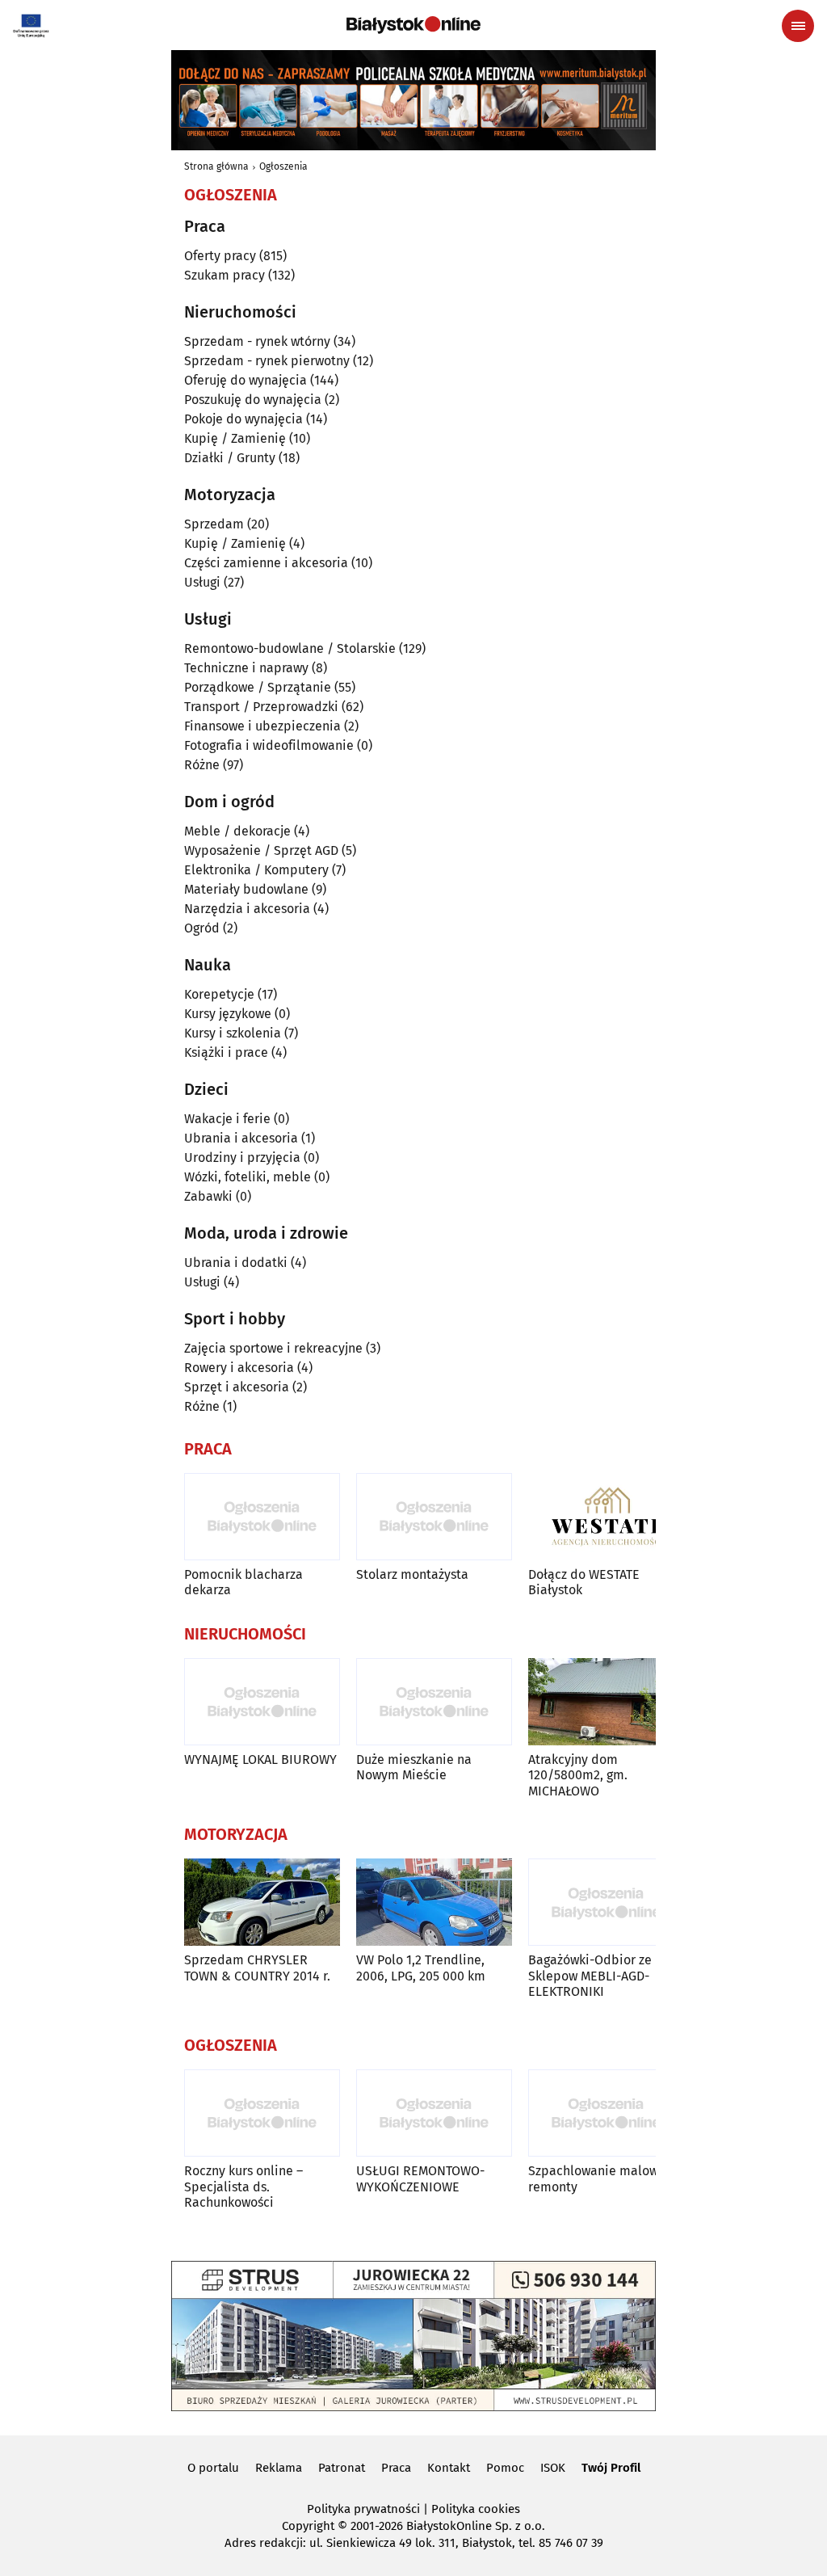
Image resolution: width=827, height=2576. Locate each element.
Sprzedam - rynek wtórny (257, 341)
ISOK (553, 2468)
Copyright (308, 2526)
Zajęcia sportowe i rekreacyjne (273, 1348)
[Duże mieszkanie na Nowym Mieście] (434, 1702)
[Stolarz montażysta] (434, 1517)
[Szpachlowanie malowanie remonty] (606, 2113)
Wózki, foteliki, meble (248, 1177)
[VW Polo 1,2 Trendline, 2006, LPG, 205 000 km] (434, 1903)
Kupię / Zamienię (235, 438)
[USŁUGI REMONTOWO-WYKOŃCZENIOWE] (434, 2113)
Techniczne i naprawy (246, 668)
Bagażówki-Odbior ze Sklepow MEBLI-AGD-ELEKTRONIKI (590, 1975)
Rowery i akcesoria (239, 1368)
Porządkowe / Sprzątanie (258, 687)
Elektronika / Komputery (256, 870)
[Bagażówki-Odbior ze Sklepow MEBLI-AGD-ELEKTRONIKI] (606, 1903)
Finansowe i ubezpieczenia (262, 726)
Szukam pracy (225, 275)
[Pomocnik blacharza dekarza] (262, 1517)
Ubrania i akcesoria (241, 1138)
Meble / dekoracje (237, 831)
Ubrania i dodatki (236, 1263)
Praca (396, 2468)
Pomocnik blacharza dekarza (243, 1582)
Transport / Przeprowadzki (261, 707)
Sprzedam (214, 524)
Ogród (202, 928)
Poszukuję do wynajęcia (253, 400)
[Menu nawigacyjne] (798, 26)
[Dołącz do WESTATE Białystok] (606, 1517)
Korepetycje (219, 994)
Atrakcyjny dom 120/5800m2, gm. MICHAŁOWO (578, 1775)
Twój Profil (611, 2468)
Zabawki (208, 1196)
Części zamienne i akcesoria (266, 563)
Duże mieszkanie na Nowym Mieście (414, 1767)
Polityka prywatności (363, 2509)
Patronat (342, 2468)
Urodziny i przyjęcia (242, 1158)
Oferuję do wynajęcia (246, 380)
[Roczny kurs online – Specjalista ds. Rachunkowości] (262, 2113)
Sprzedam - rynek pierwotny (267, 361)
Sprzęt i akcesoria (237, 1387)
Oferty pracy (220, 256)
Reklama (279, 2468)
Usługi (202, 582)
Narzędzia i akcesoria (247, 909)
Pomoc (505, 2468)
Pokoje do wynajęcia (243, 419)
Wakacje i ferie (227, 1119)
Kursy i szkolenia (233, 1033)
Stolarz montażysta (412, 1574)
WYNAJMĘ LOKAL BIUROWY (260, 1759)
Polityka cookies (476, 2509)
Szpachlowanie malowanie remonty (606, 2178)
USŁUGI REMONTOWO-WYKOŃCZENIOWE (420, 2178)
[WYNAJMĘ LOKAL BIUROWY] (262, 1702)
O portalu (213, 2468)
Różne (202, 765)
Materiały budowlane (246, 889)
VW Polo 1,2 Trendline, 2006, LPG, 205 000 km (421, 1968)
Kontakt (449, 2468)
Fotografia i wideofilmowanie (269, 745)
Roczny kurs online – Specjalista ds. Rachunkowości (243, 2186)
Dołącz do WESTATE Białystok (584, 1582)
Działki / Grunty (230, 458)
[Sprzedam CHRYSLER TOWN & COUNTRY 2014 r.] (262, 1903)
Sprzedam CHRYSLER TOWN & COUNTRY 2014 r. (257, 1968)
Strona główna (216, 166)
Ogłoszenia (283, 166)
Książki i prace (226, 1052)
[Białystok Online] (413, 25)
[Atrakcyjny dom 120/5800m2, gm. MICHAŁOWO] (606, 1702)
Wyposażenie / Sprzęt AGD (261, 850)
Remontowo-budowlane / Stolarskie (290, 648)
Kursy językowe (228, 1014)
